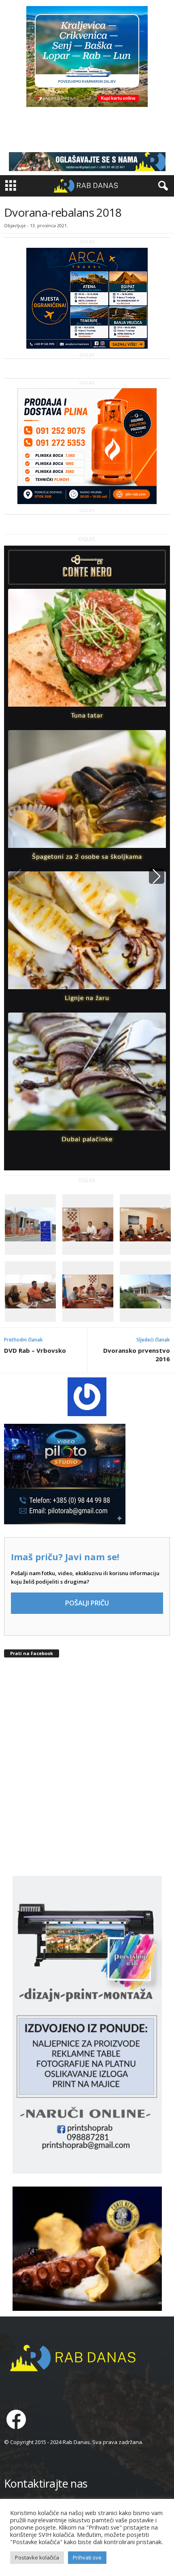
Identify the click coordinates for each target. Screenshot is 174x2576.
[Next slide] (157, 876)
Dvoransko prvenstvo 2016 (137, 1355)
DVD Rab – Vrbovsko (35, 1350)
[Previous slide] (17, 876)
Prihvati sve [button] (87, 2557)
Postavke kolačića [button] (37, 2557)
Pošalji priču (87, 1603)
